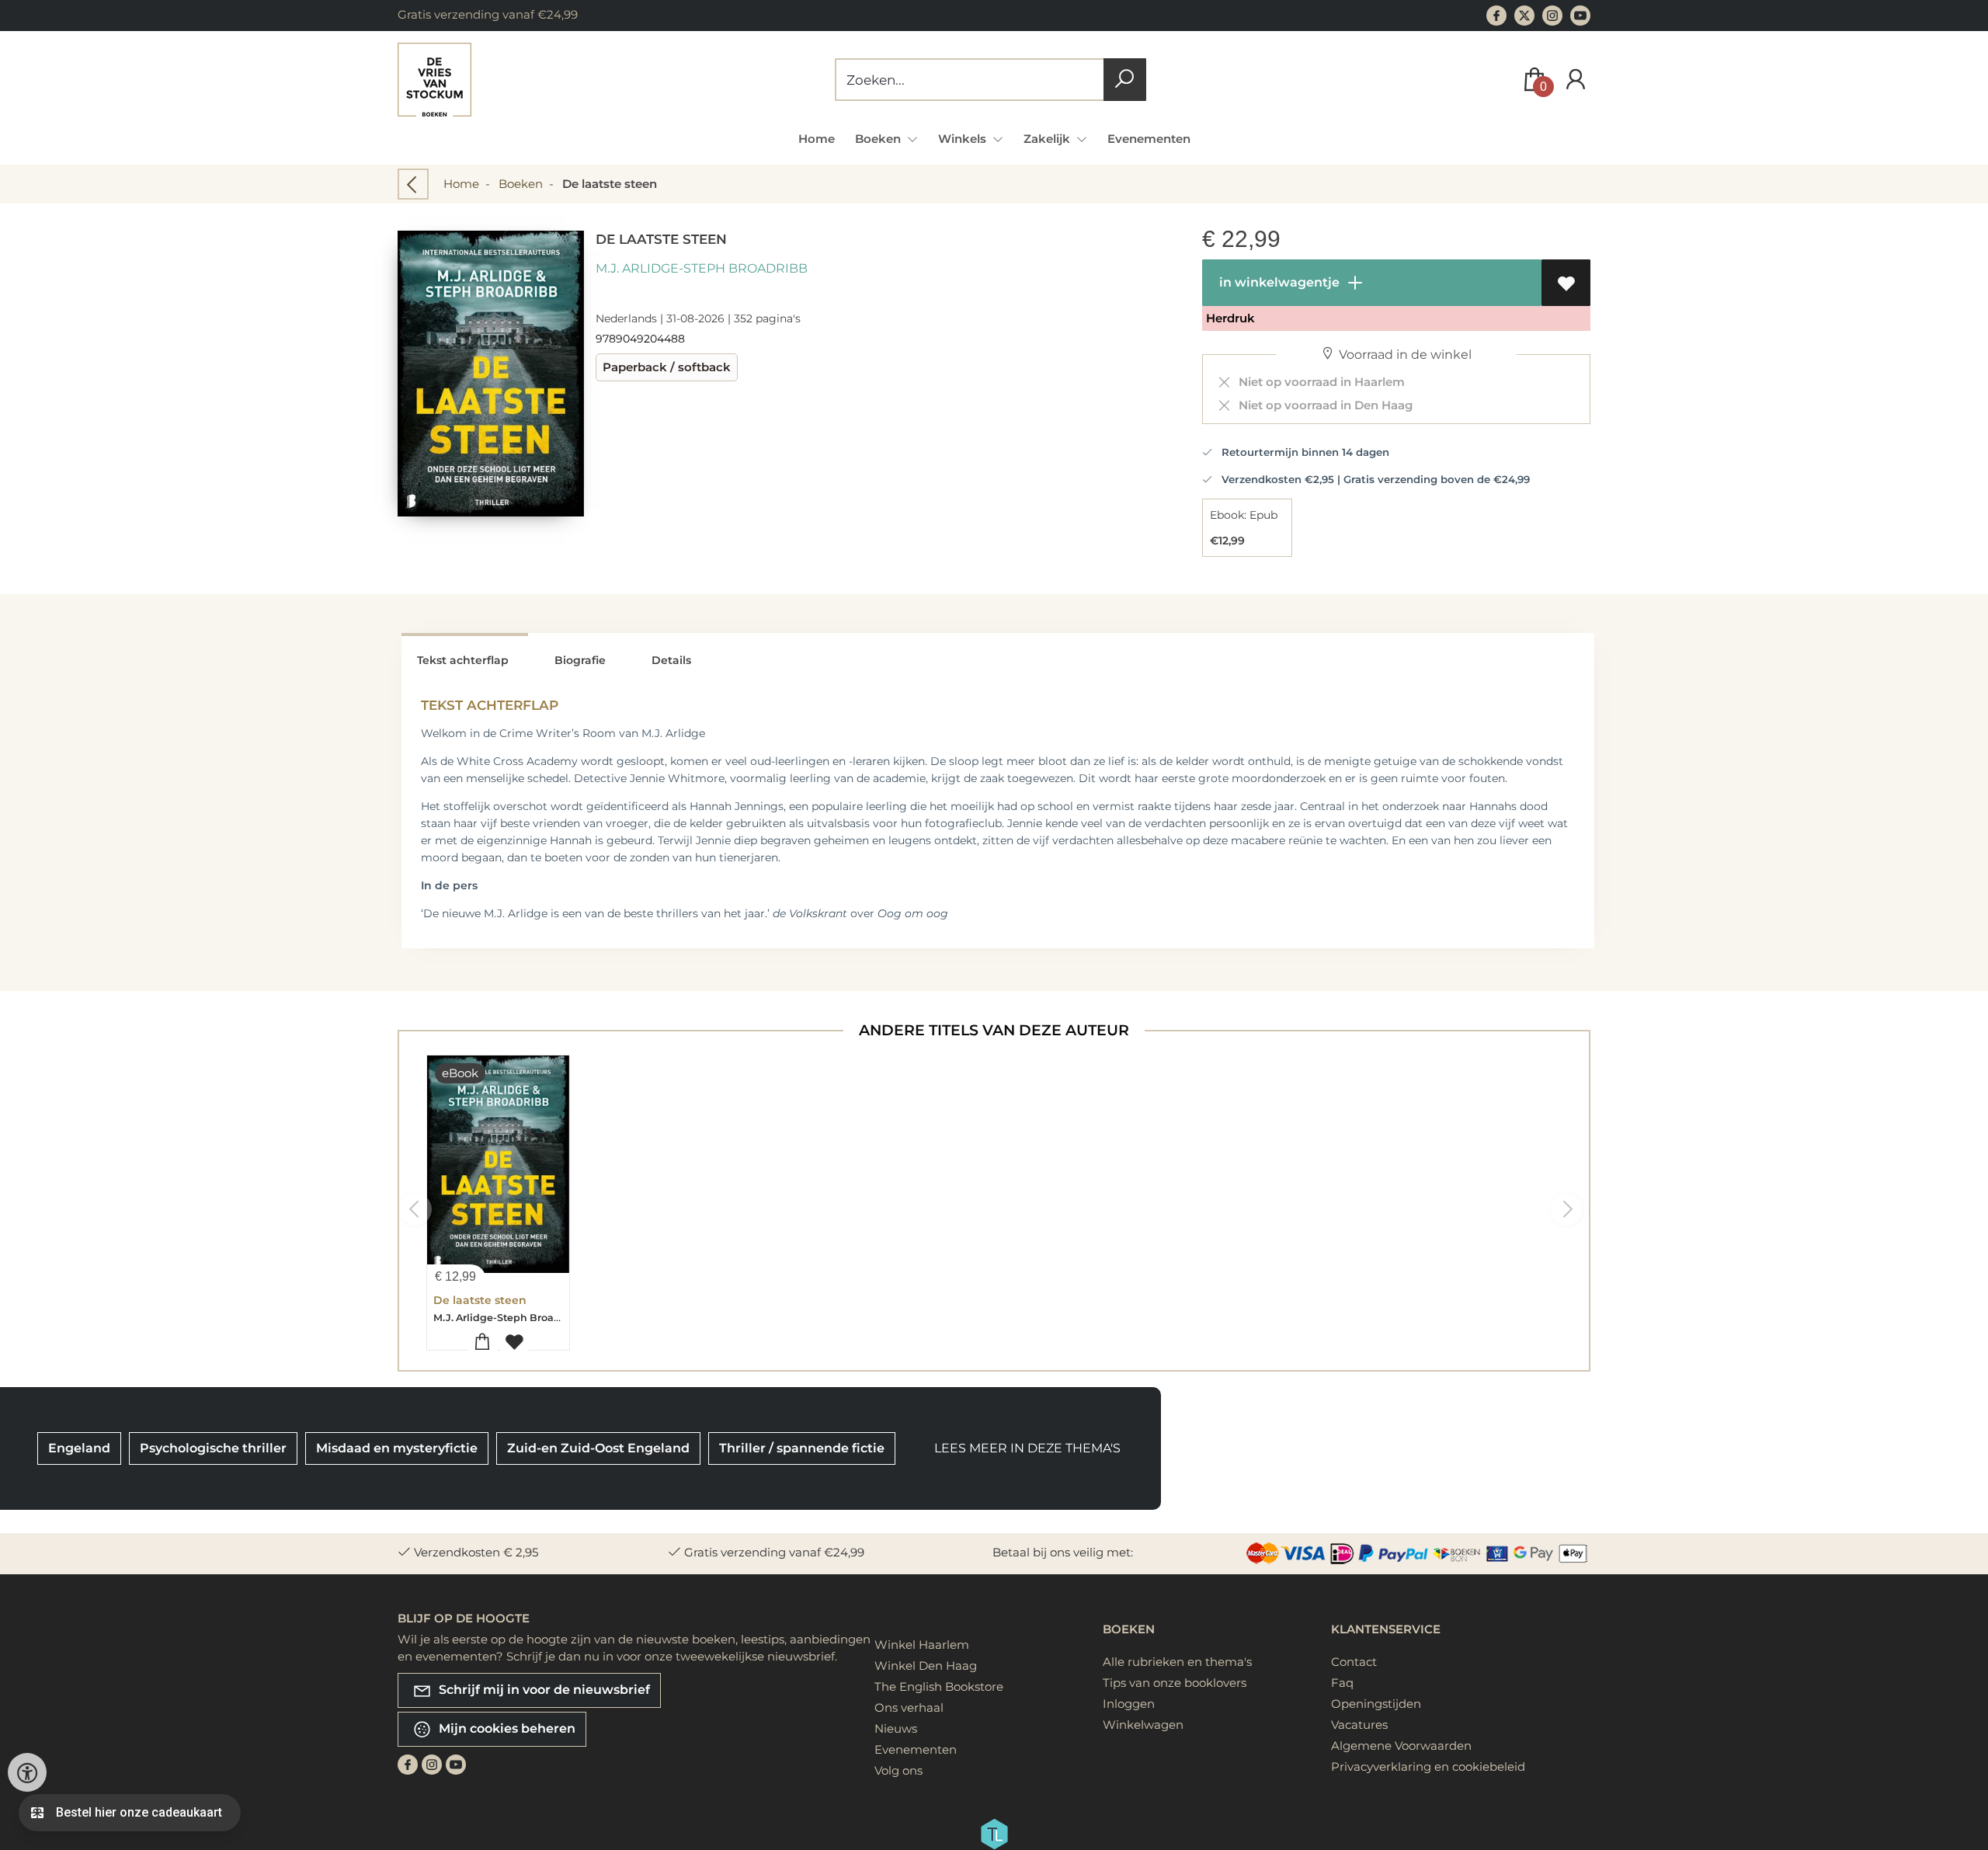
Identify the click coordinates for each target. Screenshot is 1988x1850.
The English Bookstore (939, 1687)
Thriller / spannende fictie (802, 1448)
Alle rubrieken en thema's (1177, 1662)
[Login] (1576, 80)
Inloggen (1129, 1704)
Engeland (79, 1448)
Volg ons (898, 1770)
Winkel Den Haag (926, 1666)
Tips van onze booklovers (1175, 1683)
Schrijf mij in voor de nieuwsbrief (543, 1689)
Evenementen (1149, 139)
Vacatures (1359, 1725)
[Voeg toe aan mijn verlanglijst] (1566, 283)
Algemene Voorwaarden (1401, 1746)
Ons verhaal (909, 1707)
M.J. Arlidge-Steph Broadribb (702, 268)
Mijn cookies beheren (506, 1728)
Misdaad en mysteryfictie (397, 1448)
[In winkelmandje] (483, 1342)
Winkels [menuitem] (964, 139)
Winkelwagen (1143, 1725)
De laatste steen (480, 1300)
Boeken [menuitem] (879, 139)
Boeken (521, 184)
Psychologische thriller (213, 1448)
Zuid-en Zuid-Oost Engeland (598, 1448)
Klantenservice (1386, 1629)
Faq (1342, 1683)
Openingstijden (1376, 1704)
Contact (1354, 1662)
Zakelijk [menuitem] (1048, 139)
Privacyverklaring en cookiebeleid (1428, 1767)
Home (817, 139)
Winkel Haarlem (922, 1645)
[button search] (1125, 80)
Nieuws (896, 1728)
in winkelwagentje (1278, 282)
